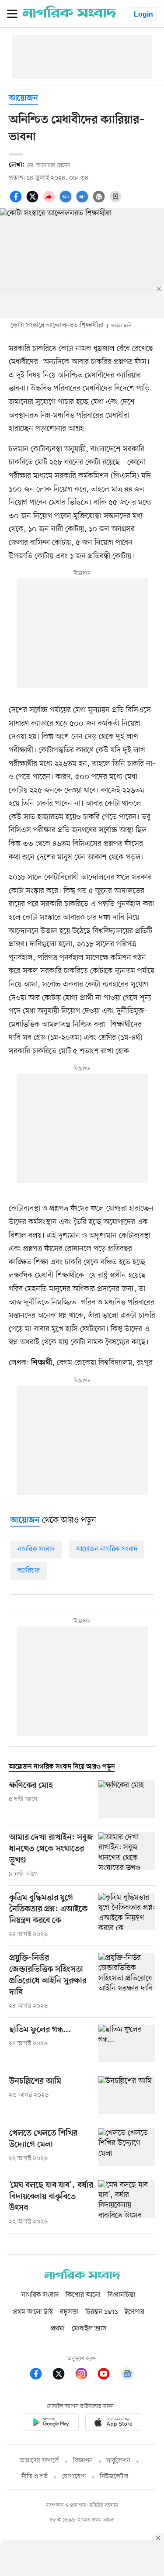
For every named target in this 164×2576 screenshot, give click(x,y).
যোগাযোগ (74, 2477)
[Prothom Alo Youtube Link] (108, 2375)
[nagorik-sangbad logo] (82, 2277)
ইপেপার (134, 2312)
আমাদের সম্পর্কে (39, 2461)
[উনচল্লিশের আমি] (127, 2095)
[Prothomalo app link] (51, 2424)
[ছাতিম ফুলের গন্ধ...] (127, 2044)
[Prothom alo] (70, 16)
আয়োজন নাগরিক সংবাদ (106, 1549)
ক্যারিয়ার (29, 1571)
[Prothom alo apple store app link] (114, 2424)
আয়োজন (23, 99)
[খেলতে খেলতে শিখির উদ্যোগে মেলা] (127, 2147)
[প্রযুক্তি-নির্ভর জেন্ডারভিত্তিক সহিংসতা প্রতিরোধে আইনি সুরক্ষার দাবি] (127, 1982)
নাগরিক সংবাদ (36, 1549)
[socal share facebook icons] (17, 201)
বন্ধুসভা (69, 2312)
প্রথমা (58, 2329)
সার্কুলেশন (118, 2461)
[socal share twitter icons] (34, 201)
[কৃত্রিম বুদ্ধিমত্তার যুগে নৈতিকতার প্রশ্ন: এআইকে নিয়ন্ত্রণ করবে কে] (127, 1916)
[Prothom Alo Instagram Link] (86, 2375)
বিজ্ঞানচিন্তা (122, 2295)
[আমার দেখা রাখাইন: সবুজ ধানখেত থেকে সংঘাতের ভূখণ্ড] (127, 1856)
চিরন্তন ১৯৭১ (101, 2312)
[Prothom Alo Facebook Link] (40, 2375)
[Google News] (127, 2375)
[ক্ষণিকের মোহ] (127, 1799)
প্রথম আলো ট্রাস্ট (33, 2312)
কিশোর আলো (83, 2295)
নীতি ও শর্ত (35, 2477)
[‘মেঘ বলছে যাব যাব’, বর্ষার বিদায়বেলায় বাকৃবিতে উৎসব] (127, 2203)
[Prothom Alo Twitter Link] (63, 2375)
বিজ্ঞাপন (83, 2461)
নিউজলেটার (114, 2477)
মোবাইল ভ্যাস (89, 2329)
